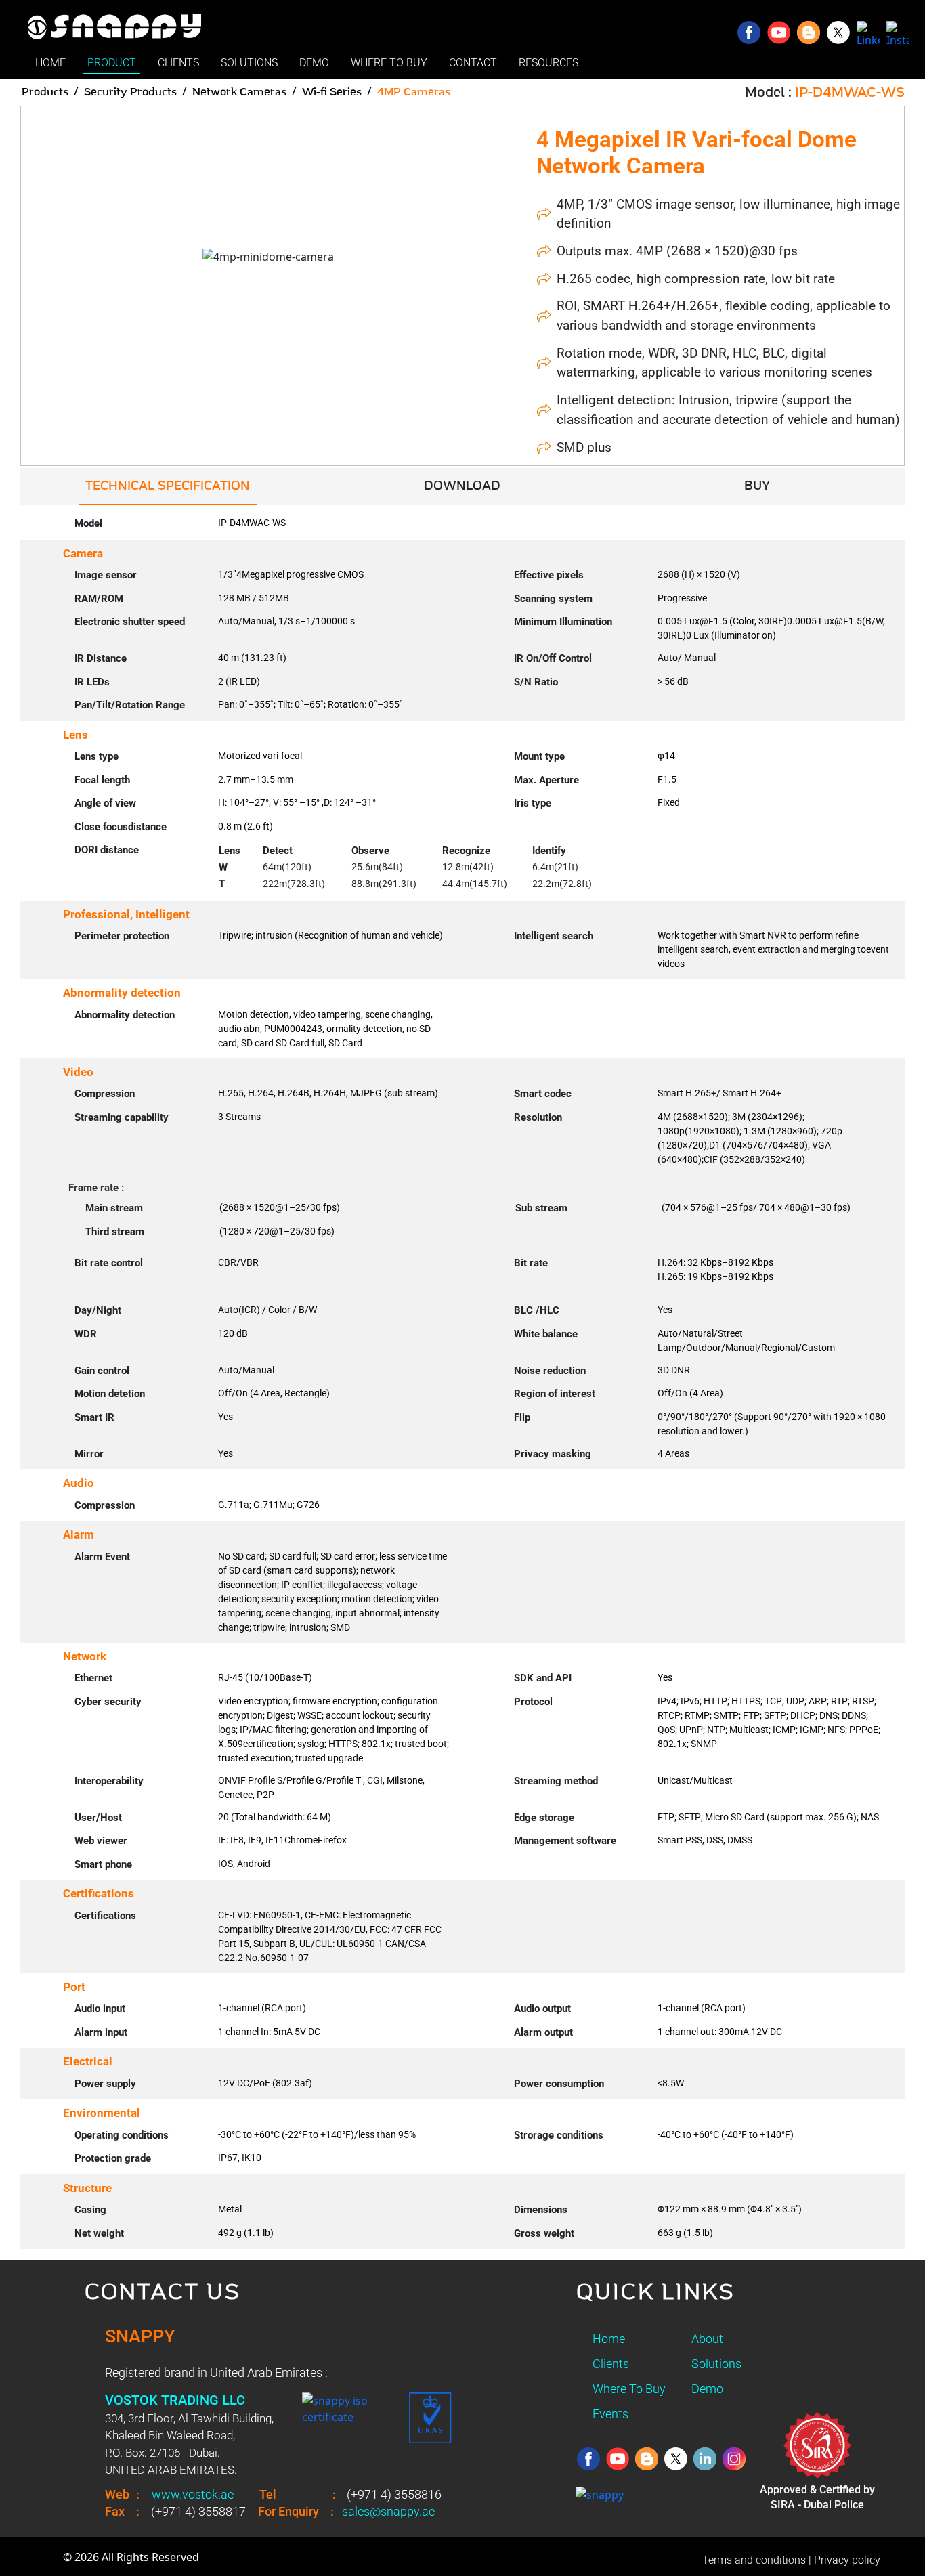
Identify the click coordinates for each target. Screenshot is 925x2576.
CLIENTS (178, 63)
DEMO (314, 63)
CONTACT (473, 63)
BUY (757, 486)
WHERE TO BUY (389, 63)
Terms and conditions (754, 2560)
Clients (611, 2364)
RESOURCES (548, 63)
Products (45, 92)
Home (609, 2339)
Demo (707, 2389)
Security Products (130, 92)
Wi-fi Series (332, 92)
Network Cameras (239, 92)
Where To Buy (629, 2389)
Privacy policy (847, 2560)
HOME (50, 63)
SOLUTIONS (249, 63)
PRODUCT (112, 63)
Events (610, 2414)
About (707, 2339)
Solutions (716, 2364)
